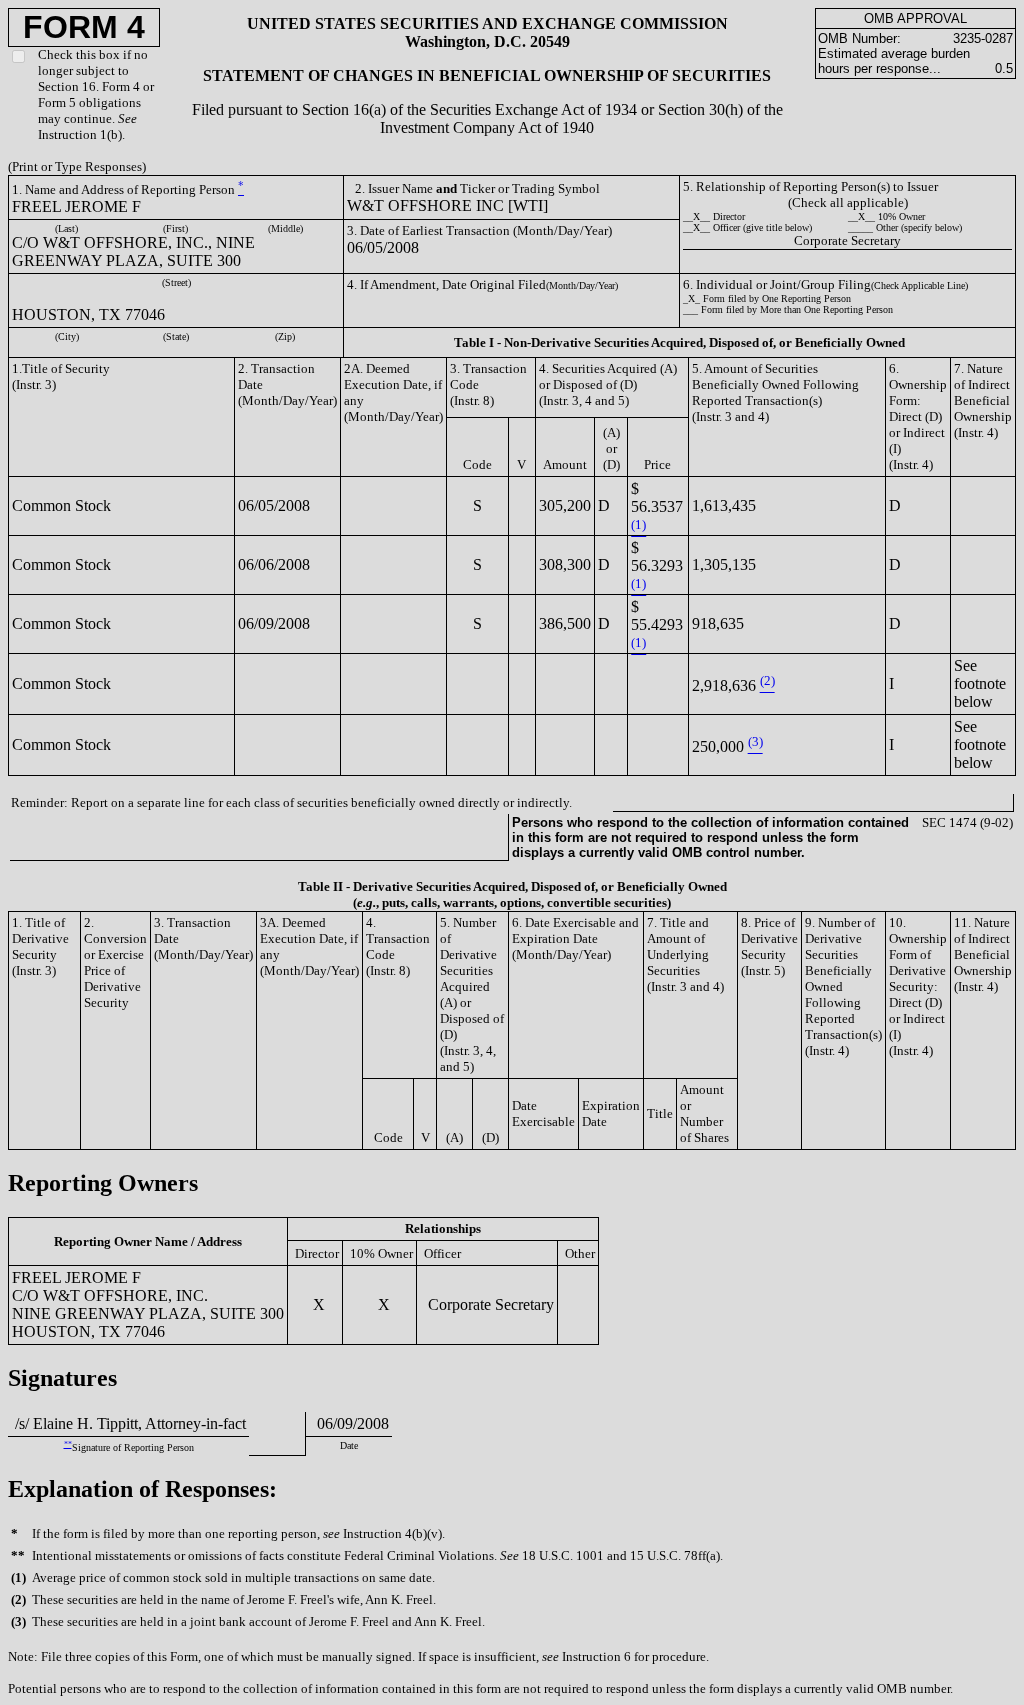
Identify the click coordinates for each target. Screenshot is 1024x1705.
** (68, 1444)
